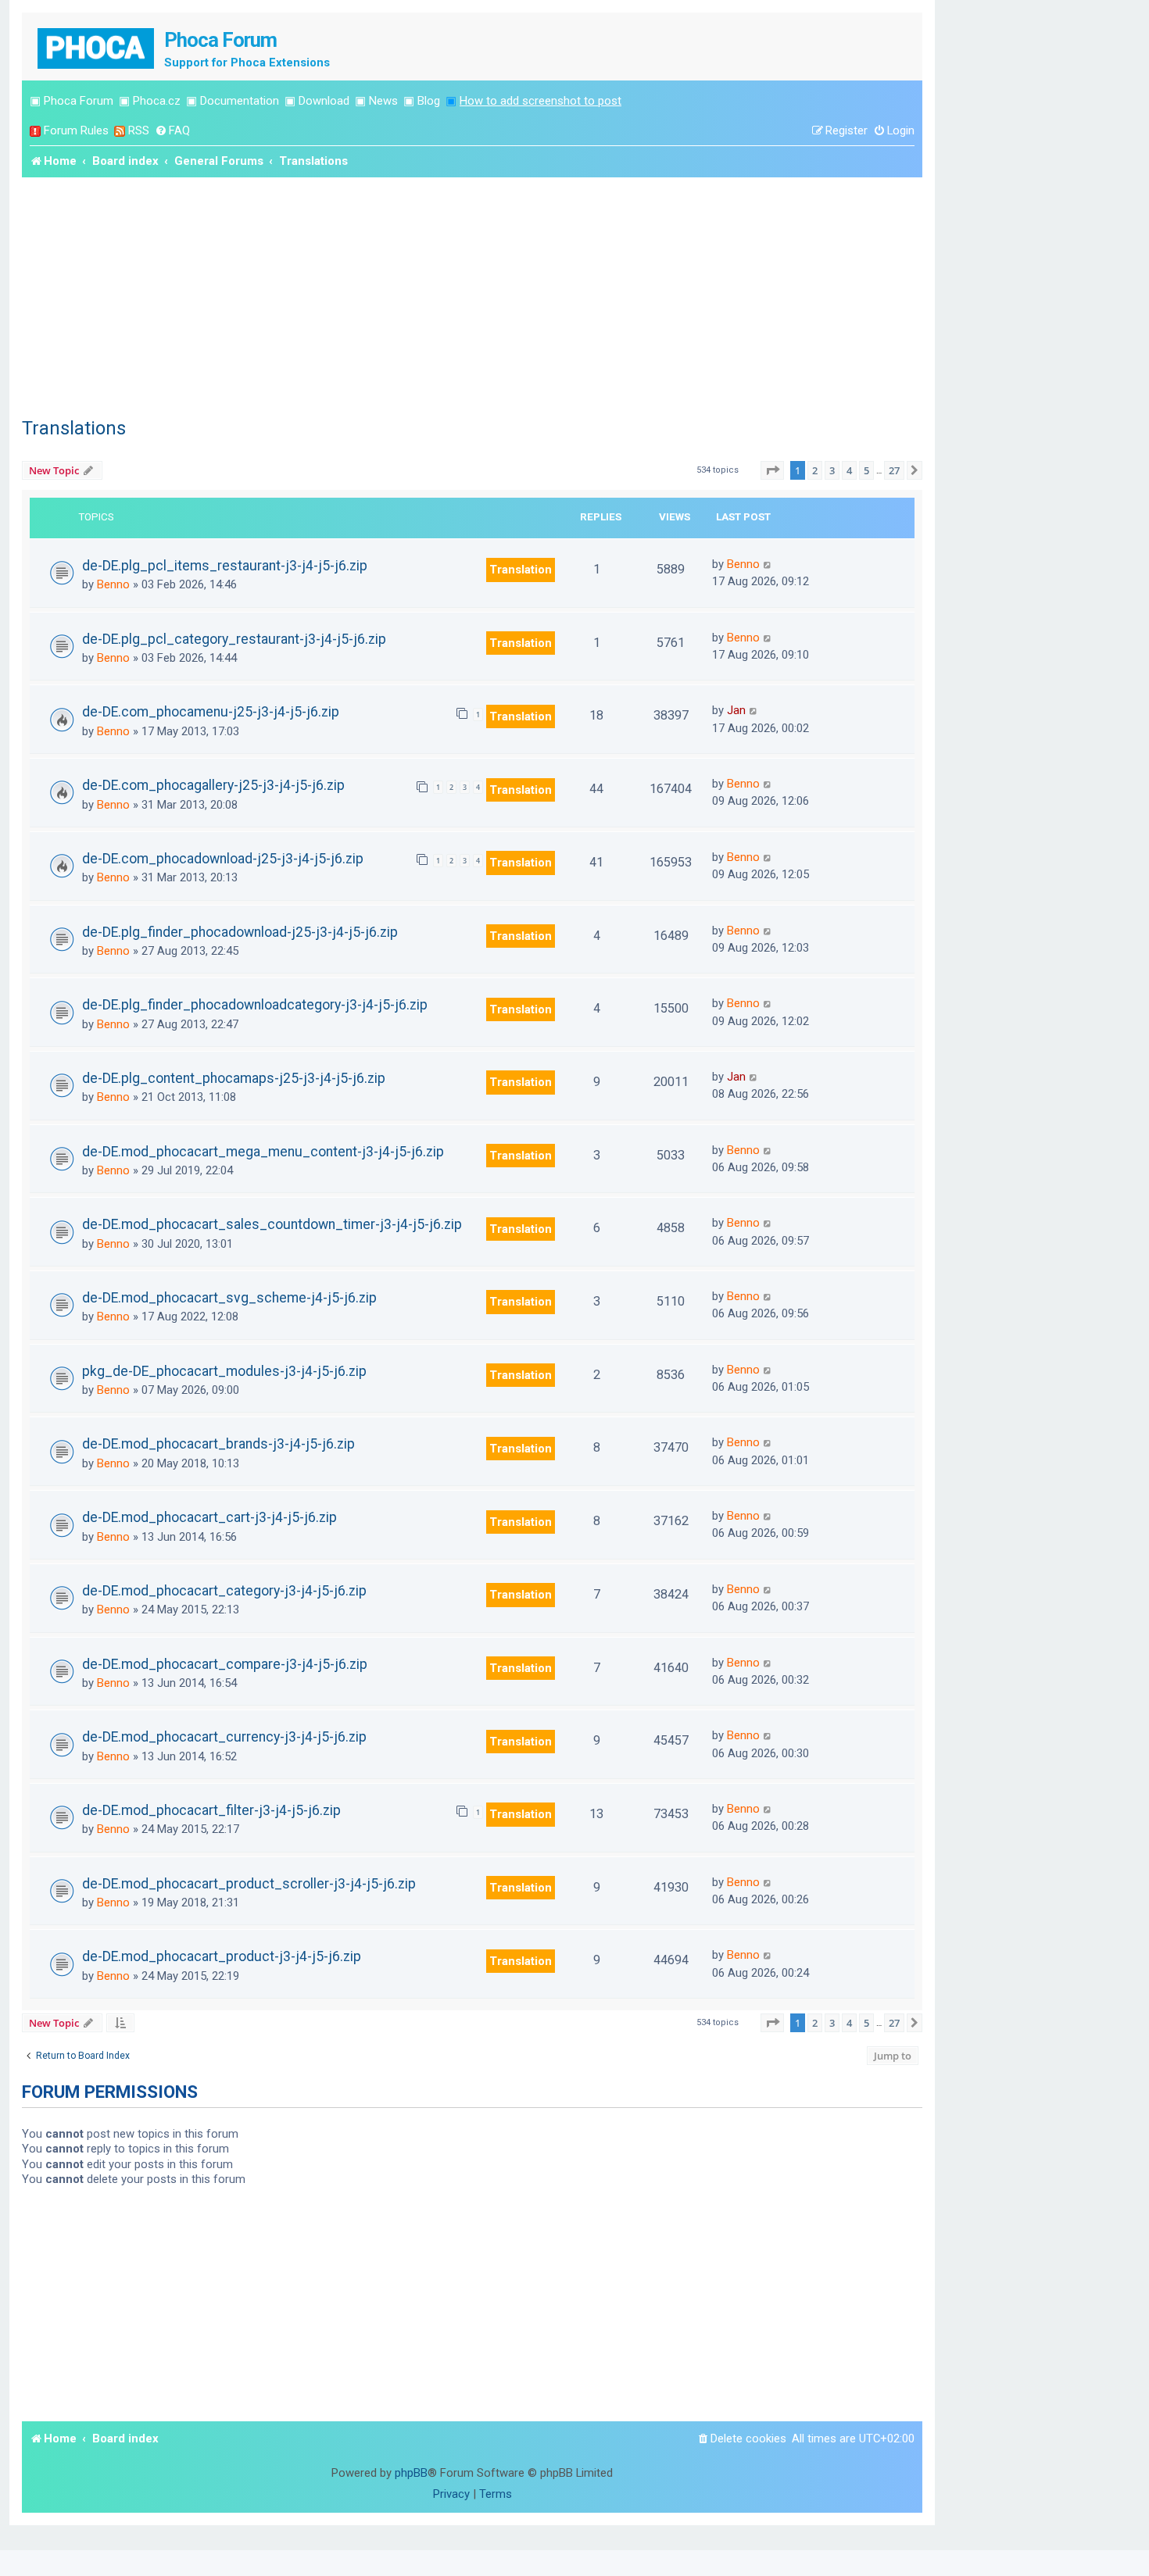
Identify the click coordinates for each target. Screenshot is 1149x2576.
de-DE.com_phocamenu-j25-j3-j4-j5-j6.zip (211, 712)
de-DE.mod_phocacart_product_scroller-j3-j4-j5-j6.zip (249, 1884)
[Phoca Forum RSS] (120, 131)
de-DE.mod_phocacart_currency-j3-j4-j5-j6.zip (224, 1737)
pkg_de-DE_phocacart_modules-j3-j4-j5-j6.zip (224, 1371)
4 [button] (849, 470)
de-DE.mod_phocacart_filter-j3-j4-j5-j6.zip (211, 1810)
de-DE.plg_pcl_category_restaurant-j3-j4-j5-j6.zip (234, 639)
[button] (772, 470)
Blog (429, 101)
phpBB (411, 2473)
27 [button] (894, 470)
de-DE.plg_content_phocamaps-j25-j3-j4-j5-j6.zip (234, 1078)
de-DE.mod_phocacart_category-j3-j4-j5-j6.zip (224, 1591)
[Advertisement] (472, 295)
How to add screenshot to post (540, 101)
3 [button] (832, 470)
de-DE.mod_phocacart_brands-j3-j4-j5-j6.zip (218, 1444)
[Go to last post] (768, 564)
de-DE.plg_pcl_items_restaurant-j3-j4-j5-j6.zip (225, 566)
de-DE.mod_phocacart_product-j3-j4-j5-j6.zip (222, 1956)
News (383, 101)
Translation (521, 570)
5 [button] (866, 470)
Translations (74, 428)
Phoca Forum (79, 101)
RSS (139, 130)
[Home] (97, 46)
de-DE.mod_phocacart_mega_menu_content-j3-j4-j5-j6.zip (263, 1152)
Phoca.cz (157, 101)
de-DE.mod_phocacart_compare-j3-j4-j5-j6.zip (225, 1664)
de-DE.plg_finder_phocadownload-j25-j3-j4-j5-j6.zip (240, 932)
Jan (736, 710)
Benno (113, 584)
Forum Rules (76, 130)
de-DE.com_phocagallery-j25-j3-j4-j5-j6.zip (213, 785)
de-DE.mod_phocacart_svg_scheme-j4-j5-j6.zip (229, 1298)
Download (324, 101)
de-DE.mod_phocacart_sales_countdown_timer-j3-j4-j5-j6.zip (272, 1224)
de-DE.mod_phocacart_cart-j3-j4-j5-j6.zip (209, 1517)
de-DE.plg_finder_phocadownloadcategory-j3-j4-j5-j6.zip (255, 1005)
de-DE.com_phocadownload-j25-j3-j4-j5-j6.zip (223, 859)
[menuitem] (172, 131)
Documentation (240, 101)
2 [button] (815, 470)
